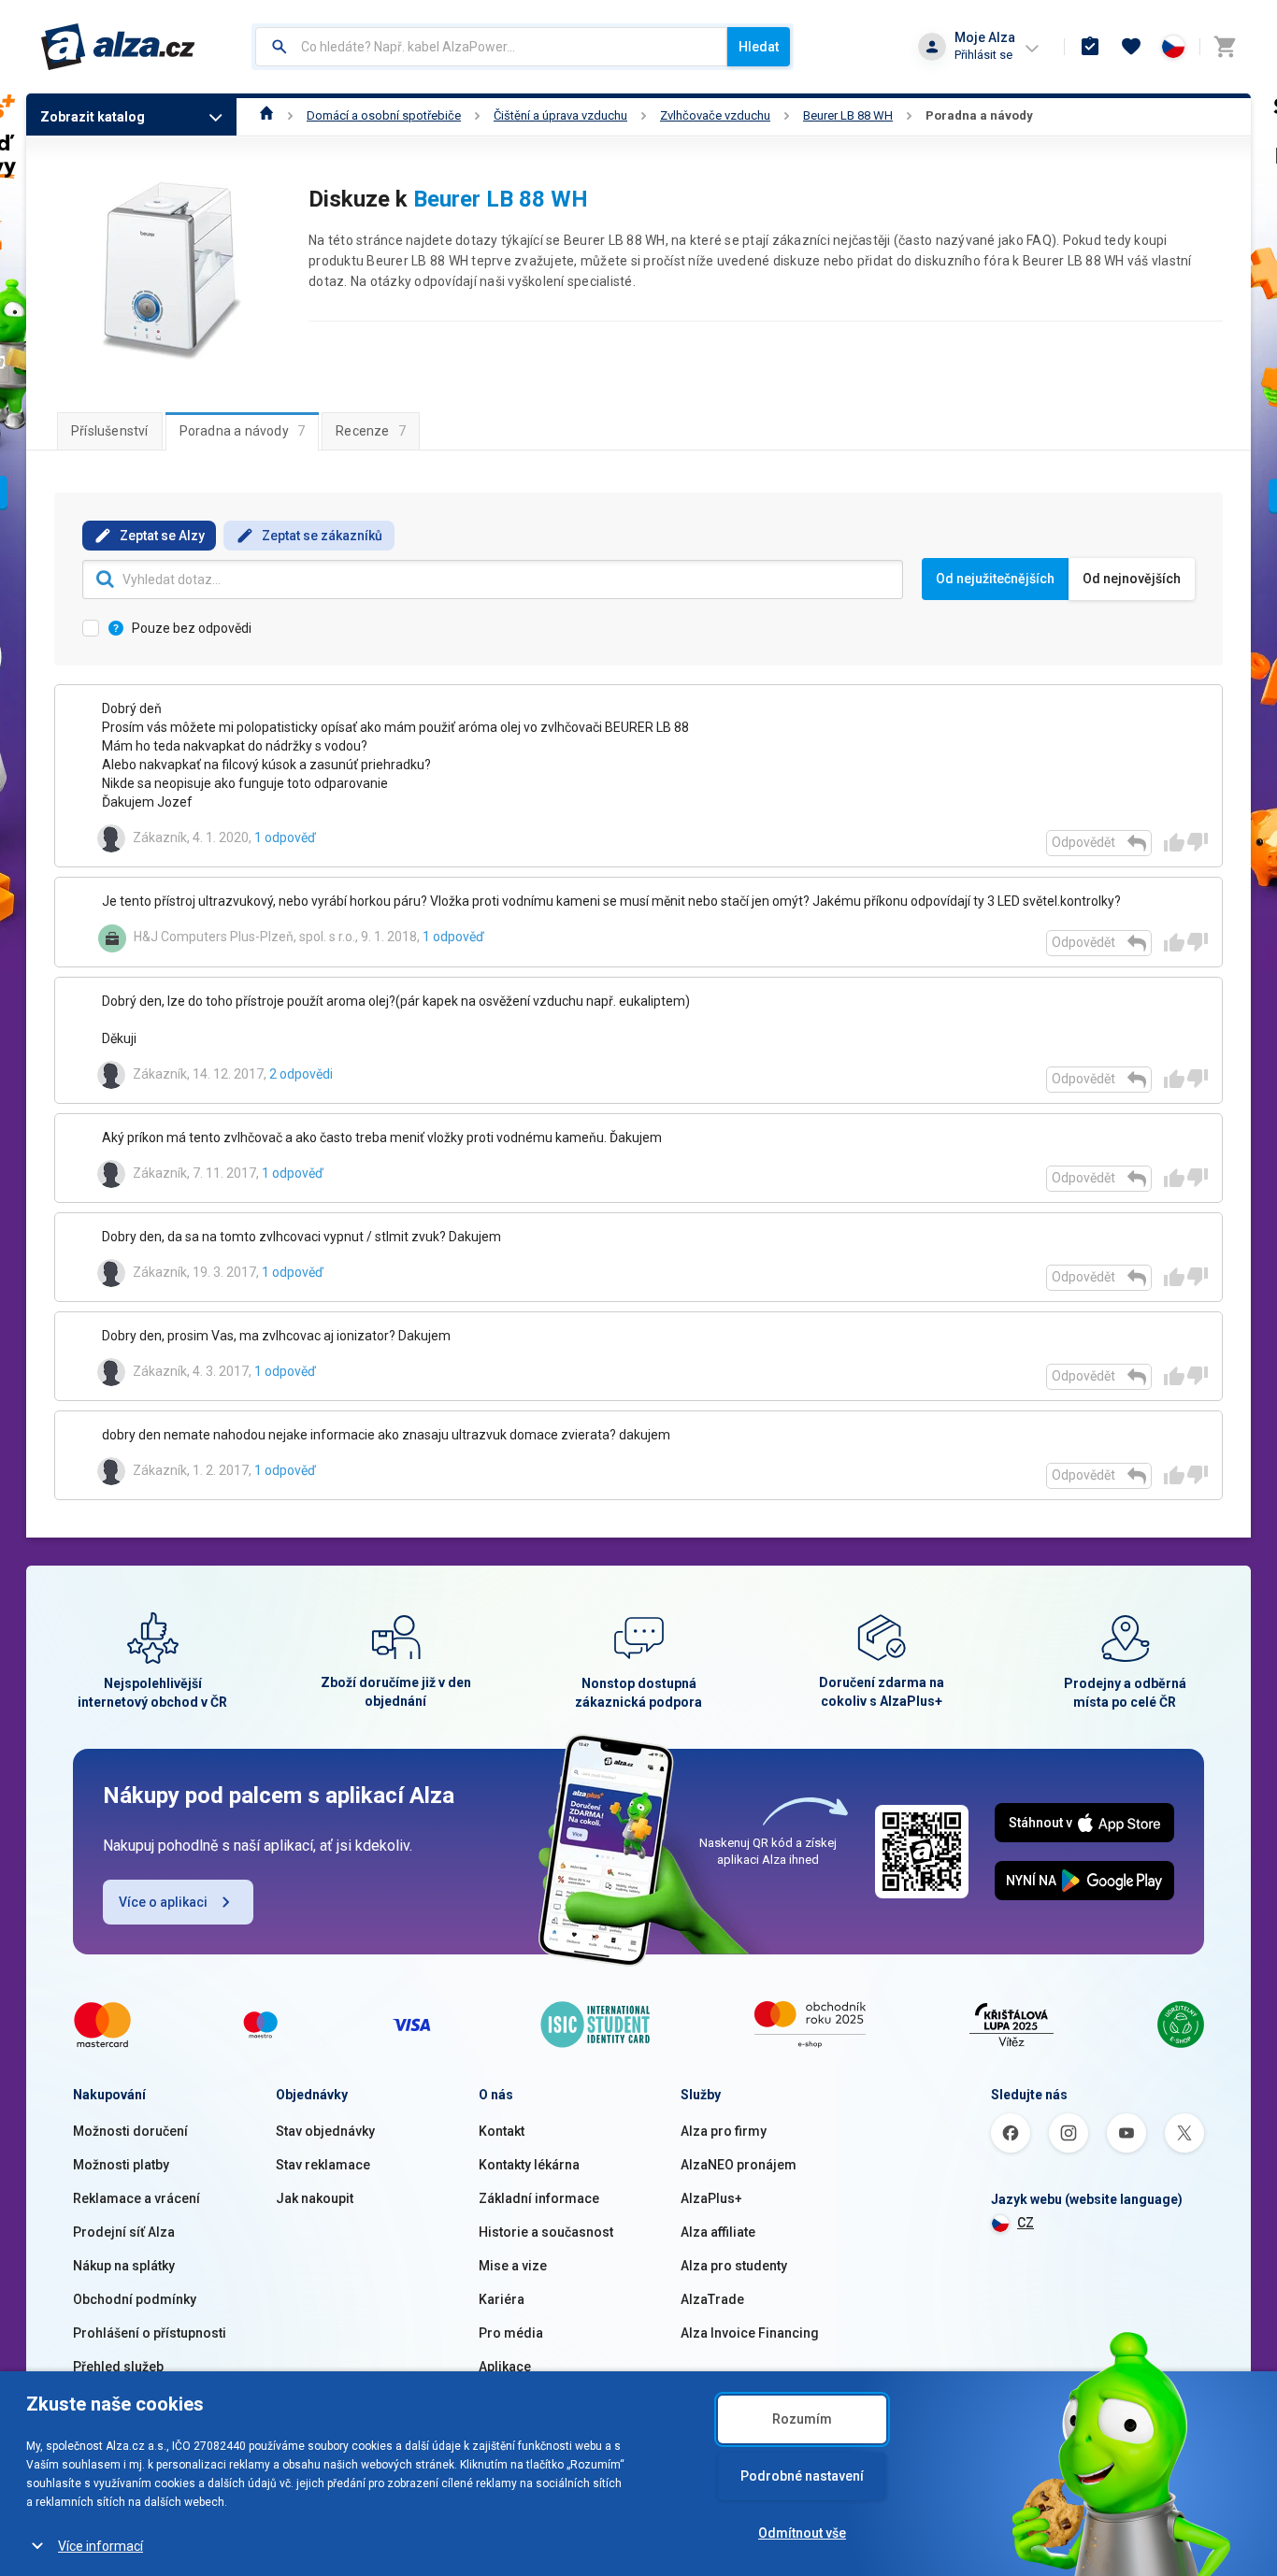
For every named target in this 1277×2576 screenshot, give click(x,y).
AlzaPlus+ (711, 2198)
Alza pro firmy (724, 2131)
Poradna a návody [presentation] (243, 431)
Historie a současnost (546, 2232)
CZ (1026, 2223)
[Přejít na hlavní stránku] (118, 47)
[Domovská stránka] (267, 115)
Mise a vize (513, 2266)
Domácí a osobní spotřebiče (384, 115)
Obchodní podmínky (135, 2299)
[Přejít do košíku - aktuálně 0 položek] (1225, 47)
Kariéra (502, 2299)
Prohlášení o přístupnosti (150, 2333)
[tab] (110, 431)
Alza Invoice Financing (750, 2333)
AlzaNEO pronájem (739, 2165)
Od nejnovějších (1132, 579)
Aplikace (505, 2367)
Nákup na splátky (124, 2266)
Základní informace (539, 2198)
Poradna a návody (979, 115)
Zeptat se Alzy (162, 536)
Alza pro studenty (734, 2266)
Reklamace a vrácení (136, 2198)
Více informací (100, 2546)
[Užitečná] (1174, 842)
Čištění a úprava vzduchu (560, 115)
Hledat (759, 47)
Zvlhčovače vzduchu (715, 115)
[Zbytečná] (1198, 842)
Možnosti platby (121, 2165)
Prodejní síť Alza (124, 2232)
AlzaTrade (712, 2299)
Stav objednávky (325, 2131)
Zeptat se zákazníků (322, 536)
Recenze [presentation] (371, 431)
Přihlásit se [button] (983, 55)
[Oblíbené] (1131, 47)
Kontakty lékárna (529, 2165)
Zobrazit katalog (93, 117)
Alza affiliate (718, 2232)
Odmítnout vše (802, 2533)
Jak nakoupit (315, 2198)
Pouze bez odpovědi (192, 628)
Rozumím (802, 2419)
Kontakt (502, 2131)
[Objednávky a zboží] (1090, 47)
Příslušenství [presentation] (110, 431)
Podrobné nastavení (802, 2476)
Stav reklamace (323, 2165)
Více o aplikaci (163, 1902)
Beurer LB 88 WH (848, 115)
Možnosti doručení (130, 2131)
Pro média (511, 2333)
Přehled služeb (118, 2367)
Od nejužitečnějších (995, 579)
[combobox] (491, 47)
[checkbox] (638, 1092)
